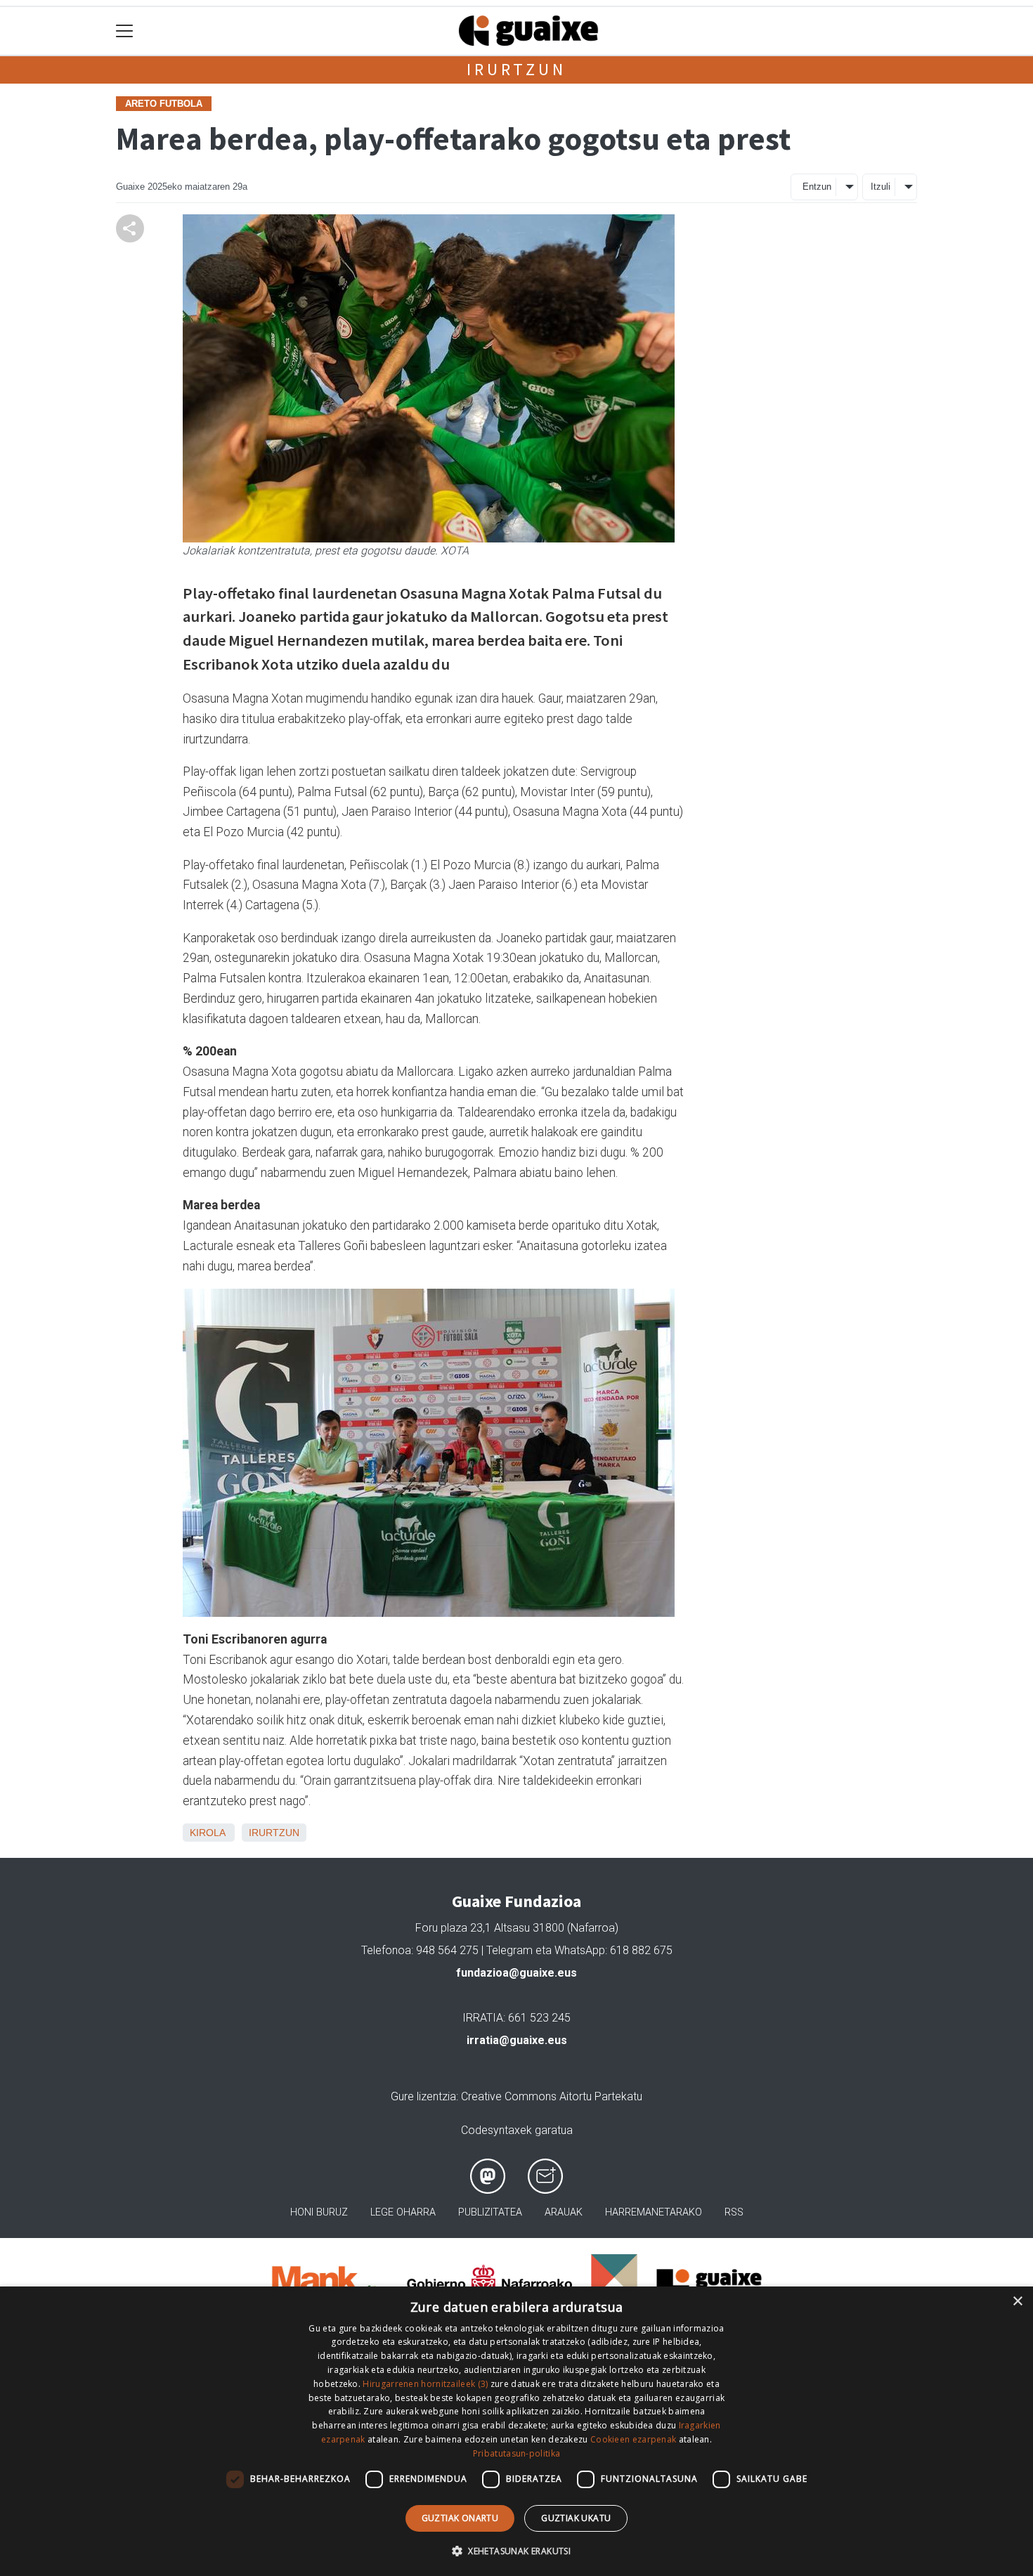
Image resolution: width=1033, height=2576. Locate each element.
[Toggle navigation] (125, 31)
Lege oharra (403, 2212)
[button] (516, 2551)
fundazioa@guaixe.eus (516, 1973)
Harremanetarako (654, 2212)
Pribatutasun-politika (516, 2453)
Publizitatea (490, 2212)
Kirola (207, 1833)
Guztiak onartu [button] (460, 2518)
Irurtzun (516, 69)
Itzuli (881, 187)
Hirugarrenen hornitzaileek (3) (425, 2384)
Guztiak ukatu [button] (576, 2518)
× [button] (1017, 2302)
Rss (734, 2212)
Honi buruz (319, 2212)
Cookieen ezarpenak (633, 2439)
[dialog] (516, 2431)
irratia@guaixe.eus (517, 2040)
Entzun (817, 187)
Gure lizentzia (423, 2096)
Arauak (564, 2212)
